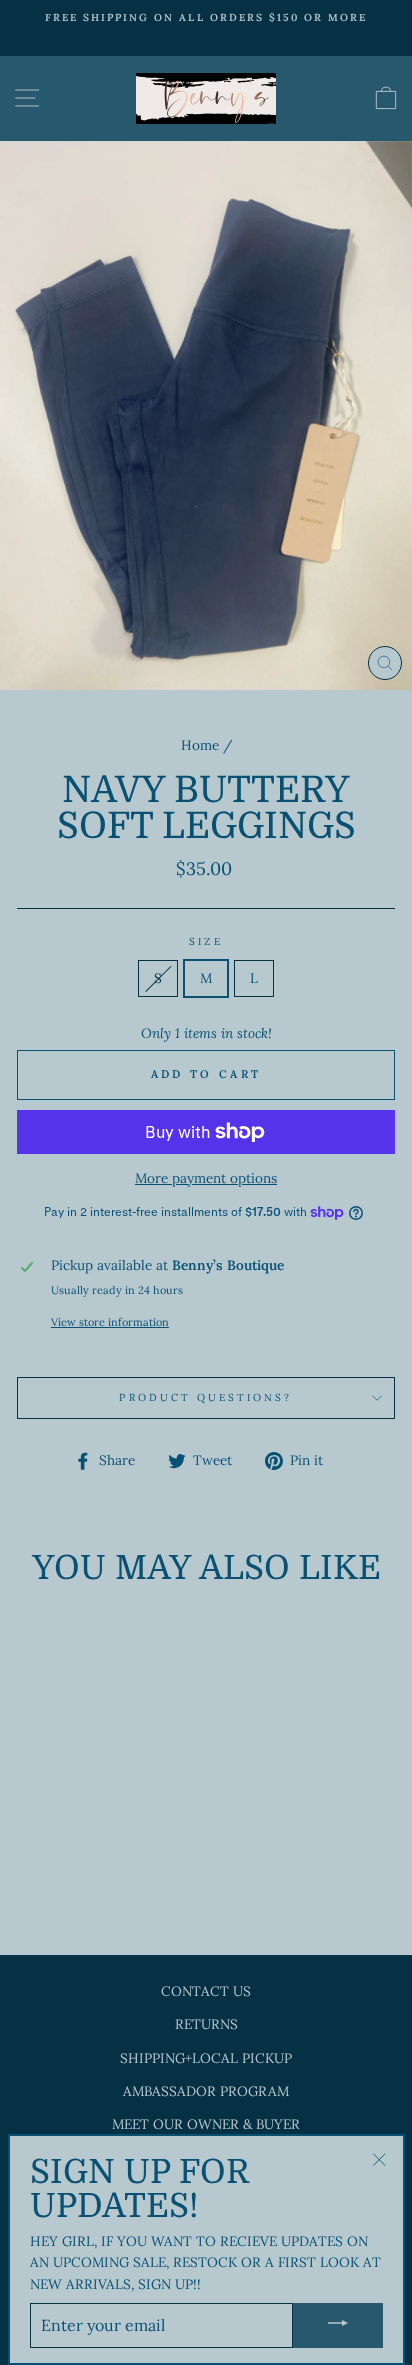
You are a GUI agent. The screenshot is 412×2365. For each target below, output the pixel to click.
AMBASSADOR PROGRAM (206, 2091)
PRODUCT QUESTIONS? (205, 1397)
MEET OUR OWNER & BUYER (206, 2124)
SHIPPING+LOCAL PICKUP (206, 2058)
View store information (110, 1322)
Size (205, 941)
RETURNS (206, 2024)
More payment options (206, 1178)
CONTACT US (206, 1991)
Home (200, 745)
